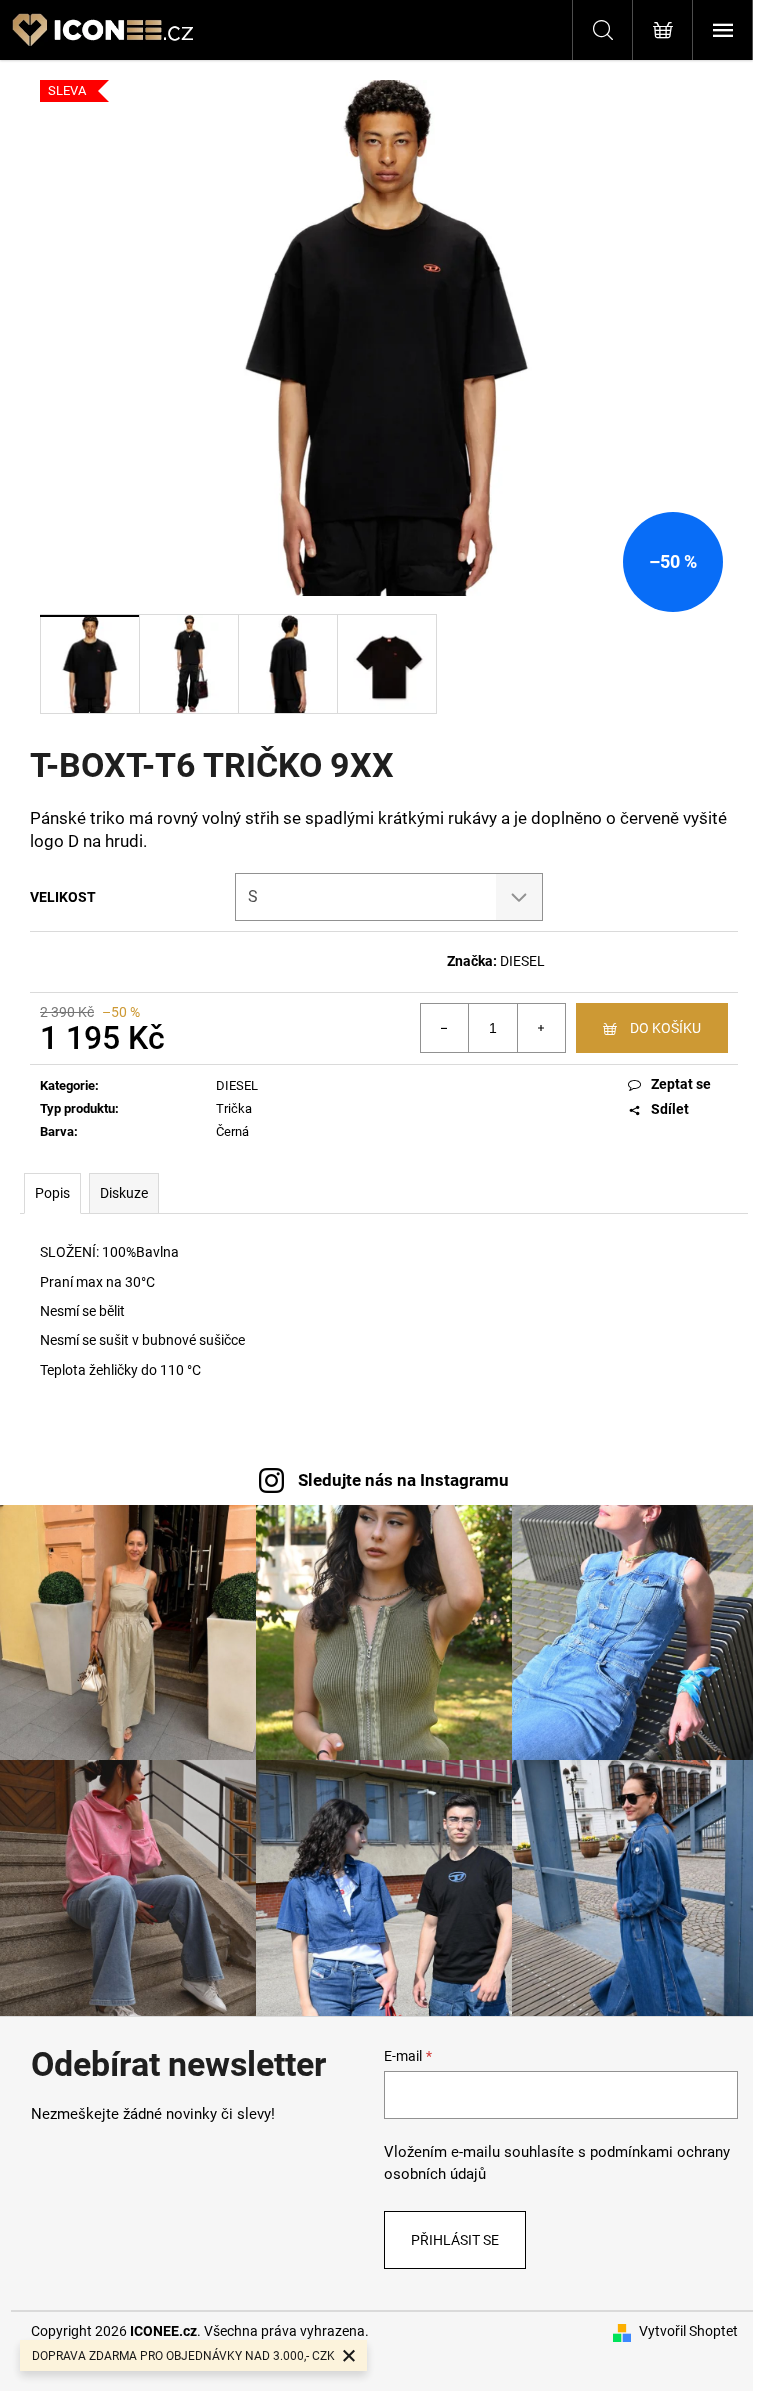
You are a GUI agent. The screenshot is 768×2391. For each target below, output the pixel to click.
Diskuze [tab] (124, 1193)
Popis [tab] (52, 1193)
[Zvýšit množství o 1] (541, 1028)
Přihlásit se (455, 2240)
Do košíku (665, 1028)
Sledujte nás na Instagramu (403, 1480)
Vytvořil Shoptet (688, 2331)
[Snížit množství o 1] (445, 1028)
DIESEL (522, 961)
